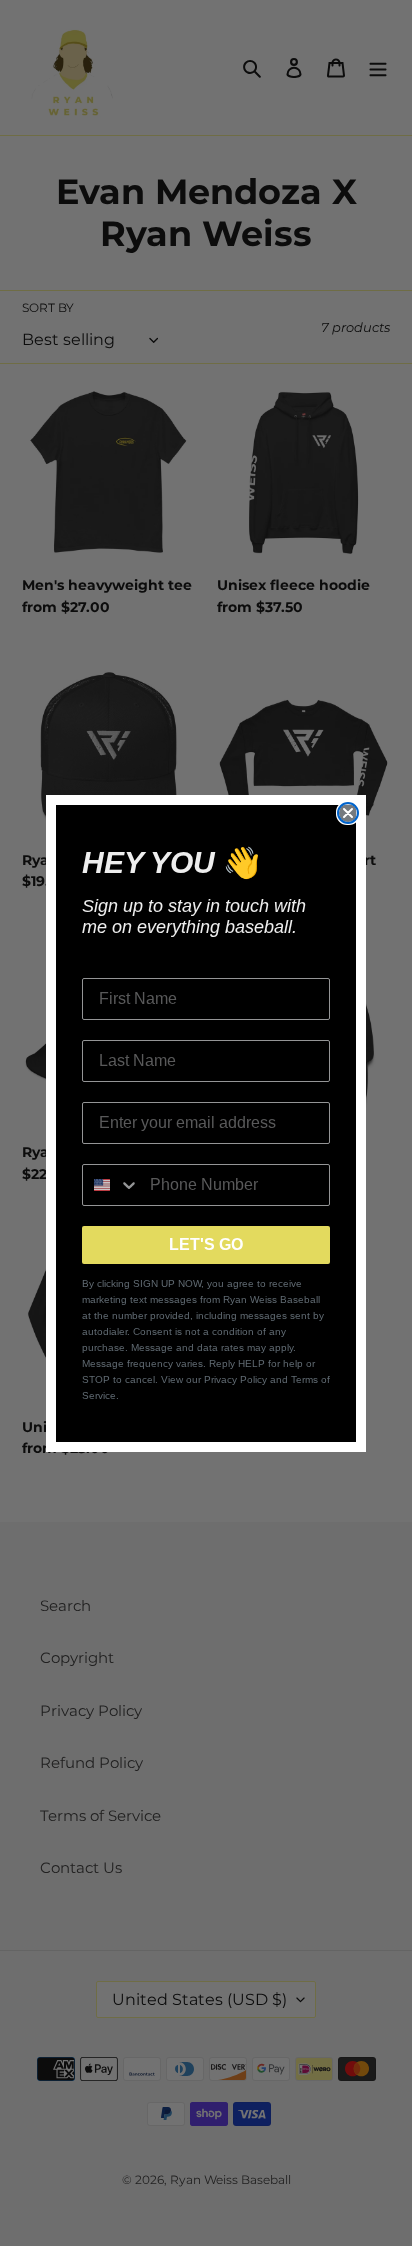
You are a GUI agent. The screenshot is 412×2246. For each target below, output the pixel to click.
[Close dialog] (348, 813)
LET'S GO (206, 1244)
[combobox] (111, 1185)
